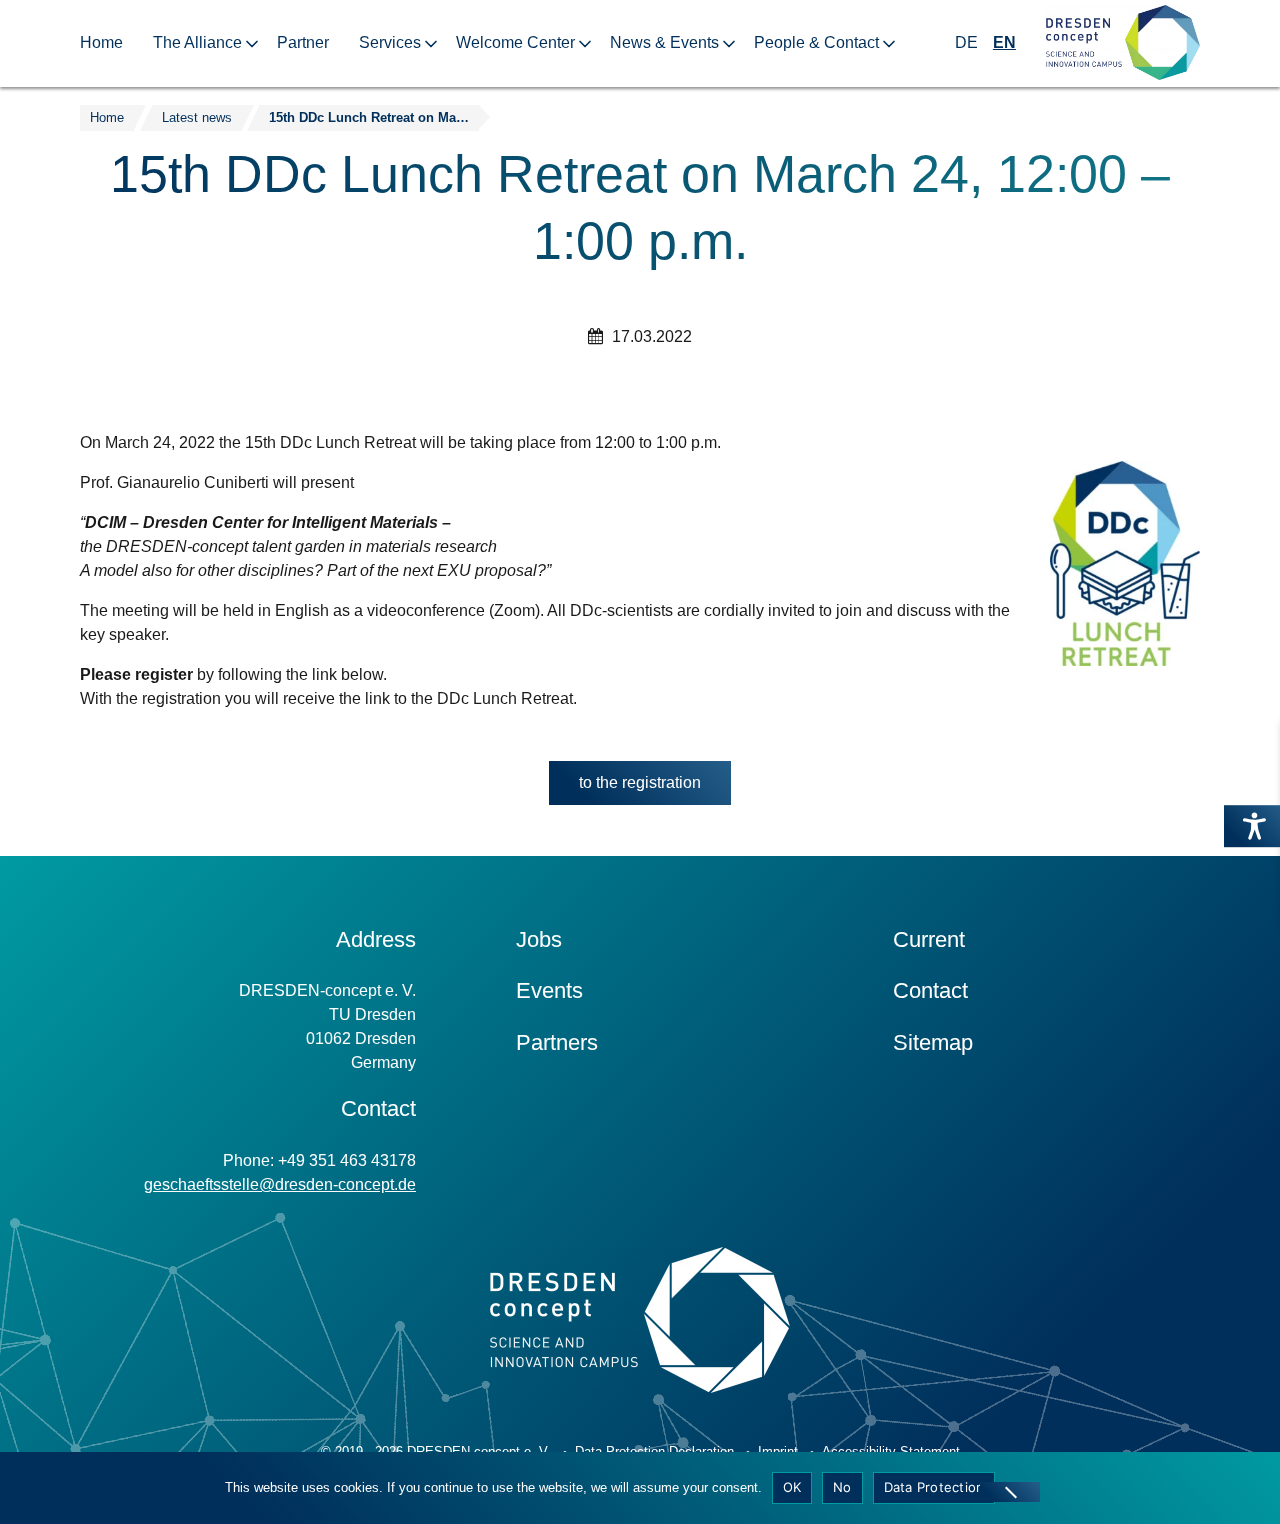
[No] (1010, 1492)
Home (101, 42)
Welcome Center (515, 42)
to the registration (640, 782)
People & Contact (816, 42)
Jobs (539, 939)
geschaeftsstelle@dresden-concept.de (280, 1184)
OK (792, 1487)
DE (966, 42)
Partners (557, 1042)
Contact (930, 990)
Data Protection (934, 1487)
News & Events (664, 42)
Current (929, 939)
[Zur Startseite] (1123, 43)
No (842, 1487)
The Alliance (197, 42)
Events (549, 990)
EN (1004, 42)
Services (390, 42)
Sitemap (933, 1042)
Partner (303, 42)
